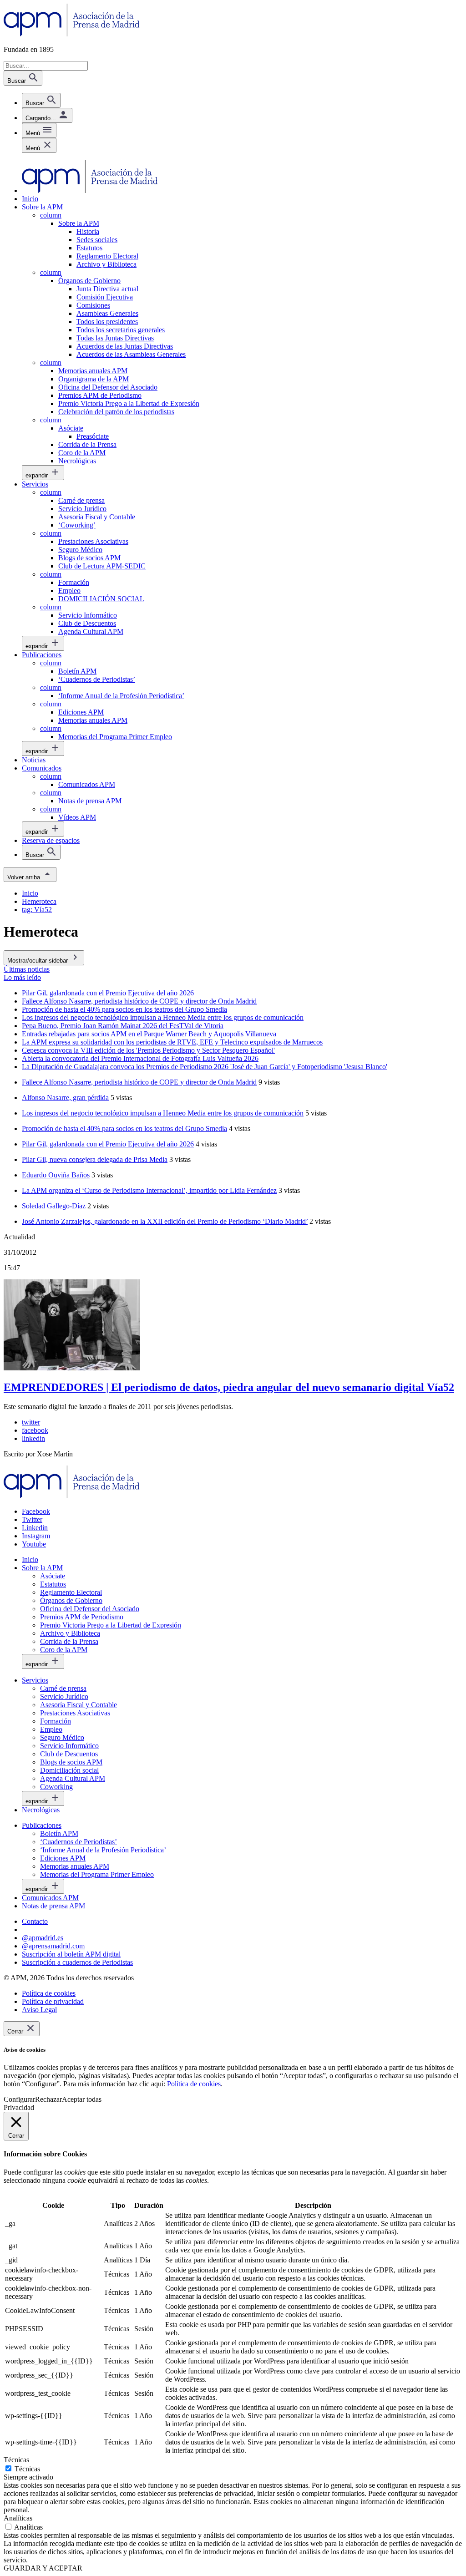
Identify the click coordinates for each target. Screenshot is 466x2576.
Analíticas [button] (18, 2518)
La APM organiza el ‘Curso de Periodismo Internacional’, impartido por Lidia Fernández (149, 1190)
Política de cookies (194, 2084)
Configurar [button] (19, 2099)
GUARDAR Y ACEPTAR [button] (43, 2568)
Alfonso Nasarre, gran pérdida (65, 1098)
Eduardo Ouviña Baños (56, 1175)
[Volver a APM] (72, 34)
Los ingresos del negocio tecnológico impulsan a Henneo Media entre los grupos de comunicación (163, 1113)
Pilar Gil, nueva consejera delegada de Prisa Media (95, 1159)
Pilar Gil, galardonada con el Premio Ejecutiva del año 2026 (108, 1144)
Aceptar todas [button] (82, 2099)
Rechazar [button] (48, 2099)
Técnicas (27, 2469)
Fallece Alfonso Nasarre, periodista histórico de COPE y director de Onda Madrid (139, 1082)
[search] (41, 100)
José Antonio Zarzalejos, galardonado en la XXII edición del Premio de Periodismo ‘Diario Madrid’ (165, 1221)
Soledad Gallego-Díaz (54, 1206)
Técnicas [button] (16, 2460)
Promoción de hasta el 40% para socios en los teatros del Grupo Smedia (124, 1128)
